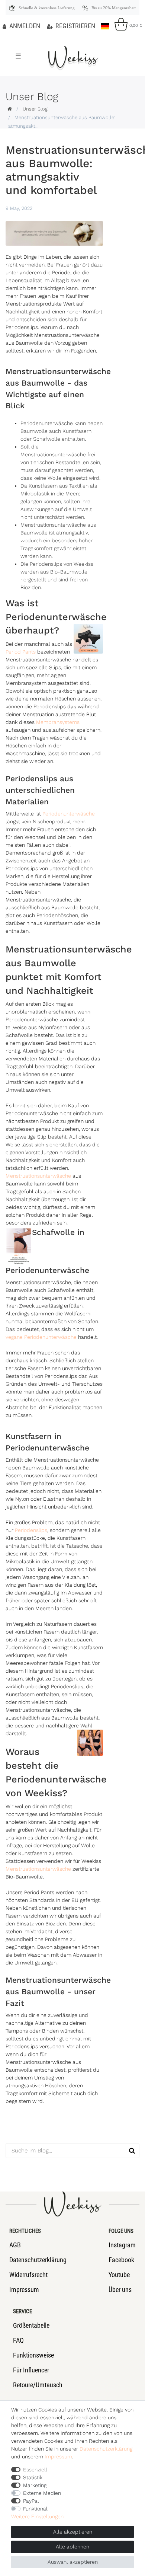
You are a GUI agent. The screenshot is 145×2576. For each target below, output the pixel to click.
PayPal (31, 2501)
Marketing (35, 2485)
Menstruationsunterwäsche (38, 1176)
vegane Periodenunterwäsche (41, 1337)
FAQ (18, 2340)
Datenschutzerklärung (38, 2260)
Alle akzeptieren (73, 2532)
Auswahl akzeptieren (73, 2562)
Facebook (121, 2260)
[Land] (105, 24)
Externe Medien (42, 2493)
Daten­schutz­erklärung (106, 2449)
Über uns (120, 2290)
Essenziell (35, 2470)
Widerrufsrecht (28, 2275)
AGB (15, 2245)
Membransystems (58, 722)
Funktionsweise (33, 2355)
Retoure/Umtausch (38, 2385)
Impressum (24, 2290)
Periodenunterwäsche (69, 814)
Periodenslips (31, 1530)
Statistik (33, 2477)
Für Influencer (31, 2370)
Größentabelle (31, 2325)
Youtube (119, 2275)
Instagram (122, 2245)
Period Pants (21, 652)
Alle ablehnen (72, 2547)
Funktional (35, 2509)
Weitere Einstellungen (37, 2516)
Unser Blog (35, 109)
